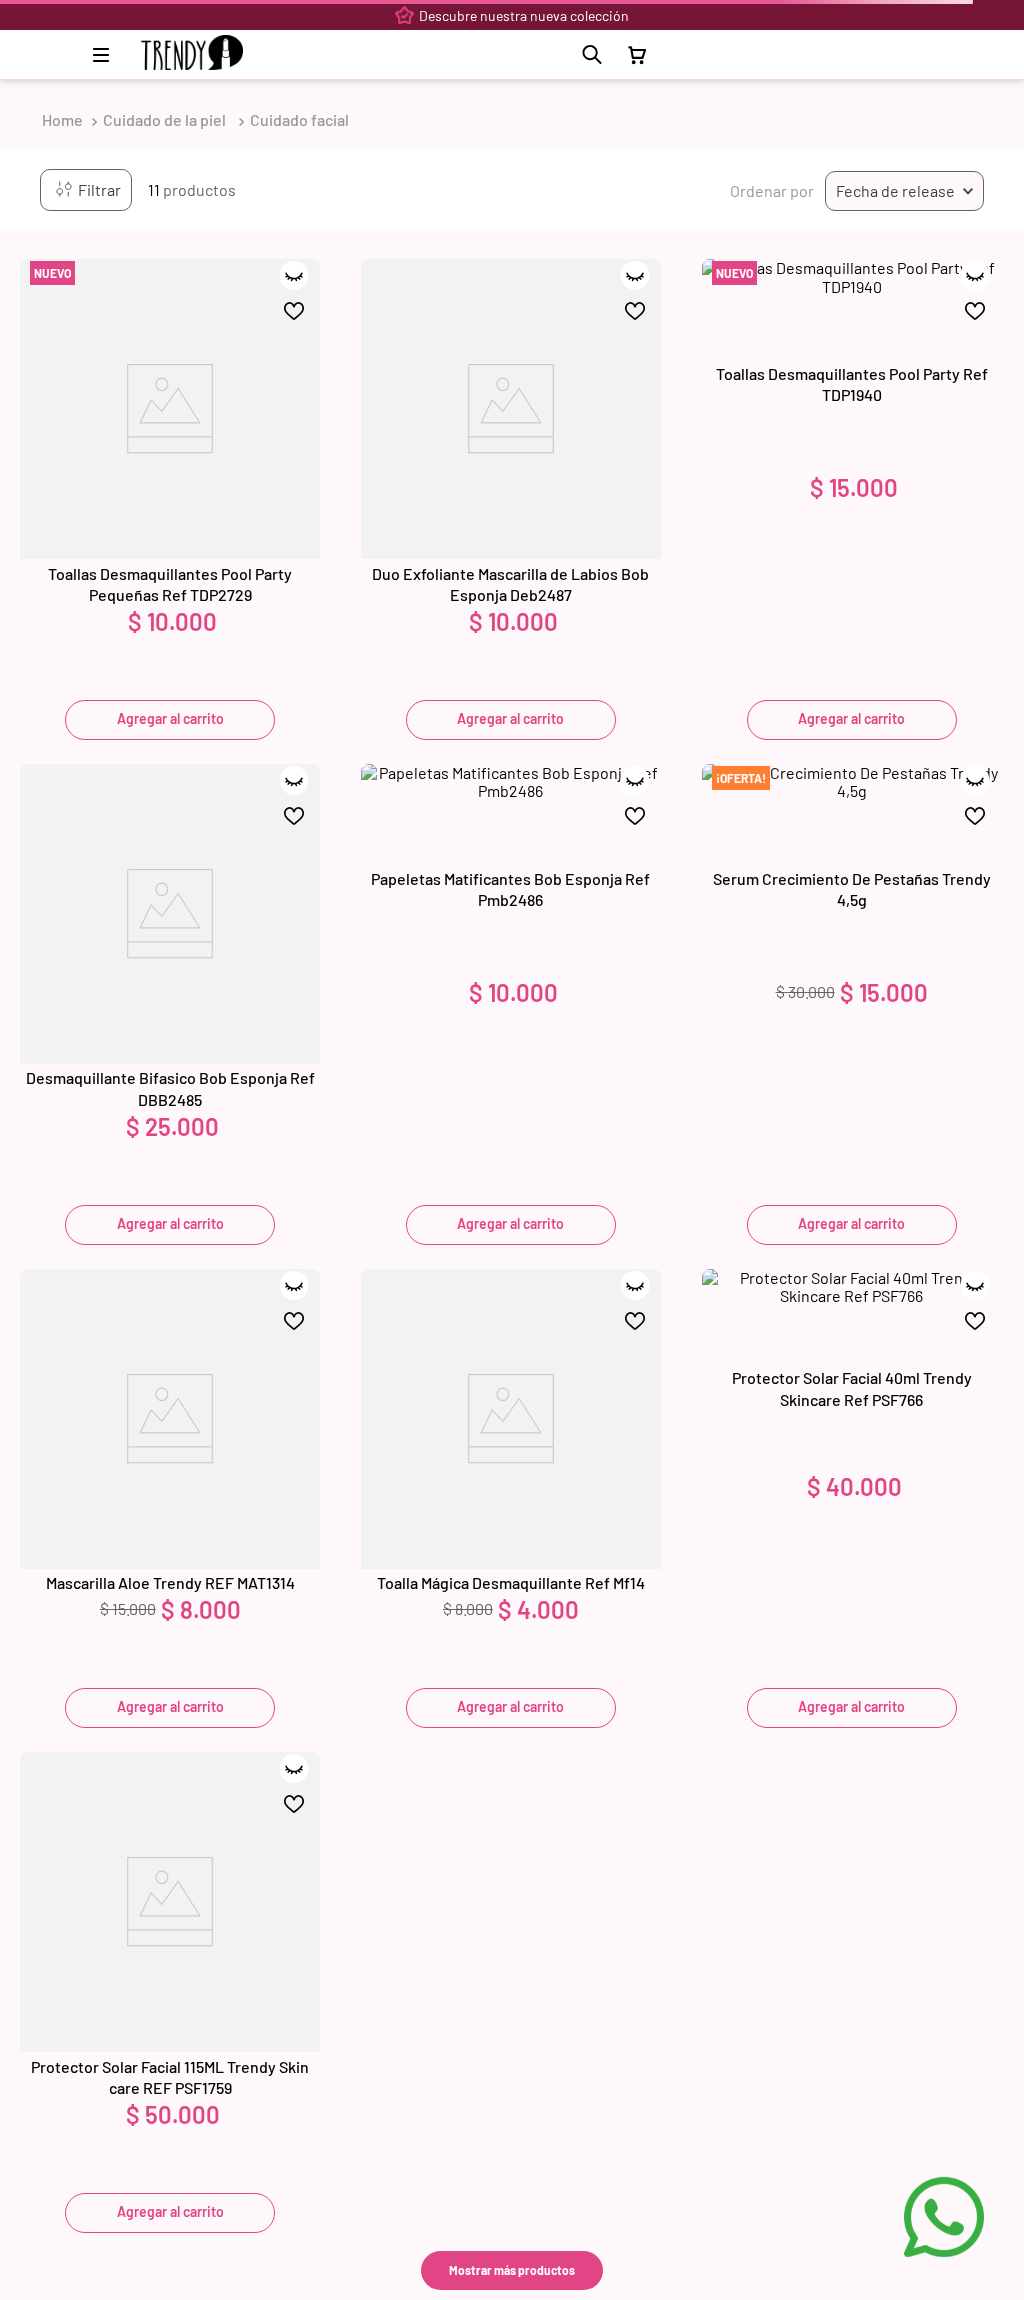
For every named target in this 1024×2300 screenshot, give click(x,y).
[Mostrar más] (512, 2270)
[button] (592, 55)
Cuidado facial (299, 119)
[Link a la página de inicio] (62, 119)
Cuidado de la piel (164, 119)
